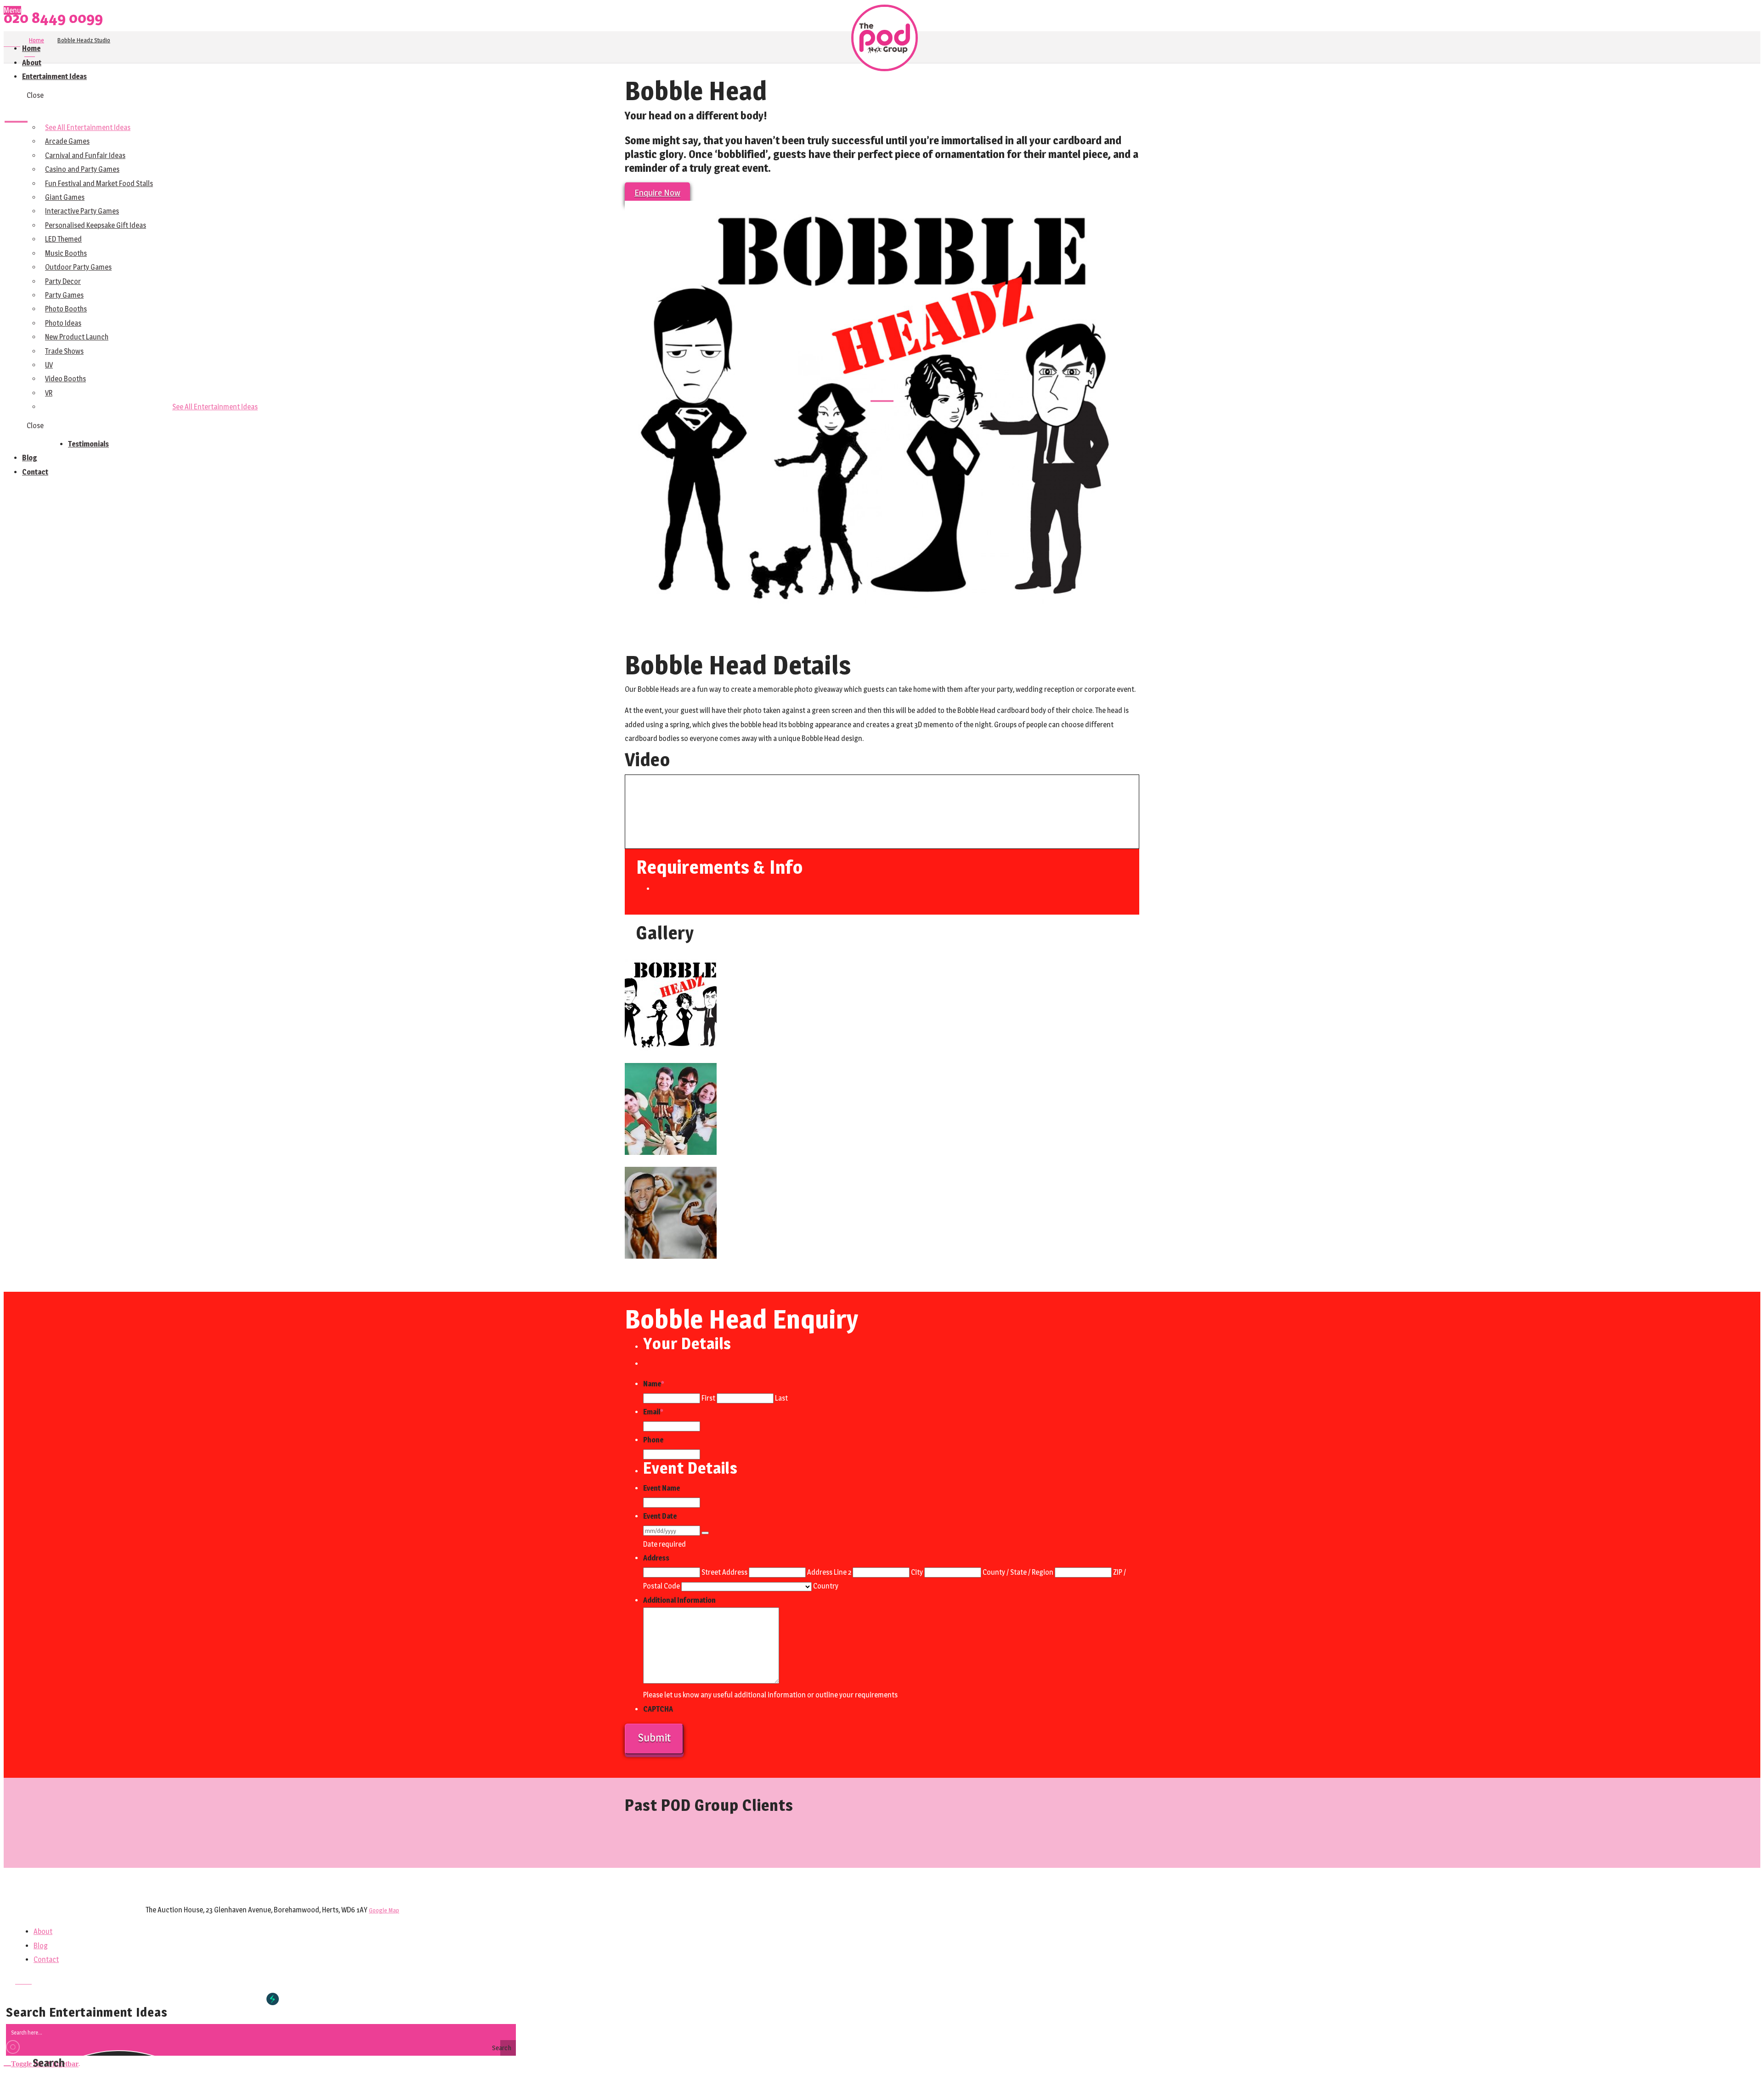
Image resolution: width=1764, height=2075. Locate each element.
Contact (46, 1959)
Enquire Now (657, 193)
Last (781, 1398)
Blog (41, 1946)
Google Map (384, 1910)
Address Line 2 (829, 1572)
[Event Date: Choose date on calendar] (705, 1533)
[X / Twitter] (12, 43)
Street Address (724, 1572)
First (708, 1398)
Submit (654, 1738)
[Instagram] (17, 43)
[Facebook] (6, 43)
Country (826, 1586)
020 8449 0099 (53, 18)
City (917, 1572)
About (43, 1931)
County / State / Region (1018, 1572)
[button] (42, 2062)
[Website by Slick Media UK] (273, 1999)
